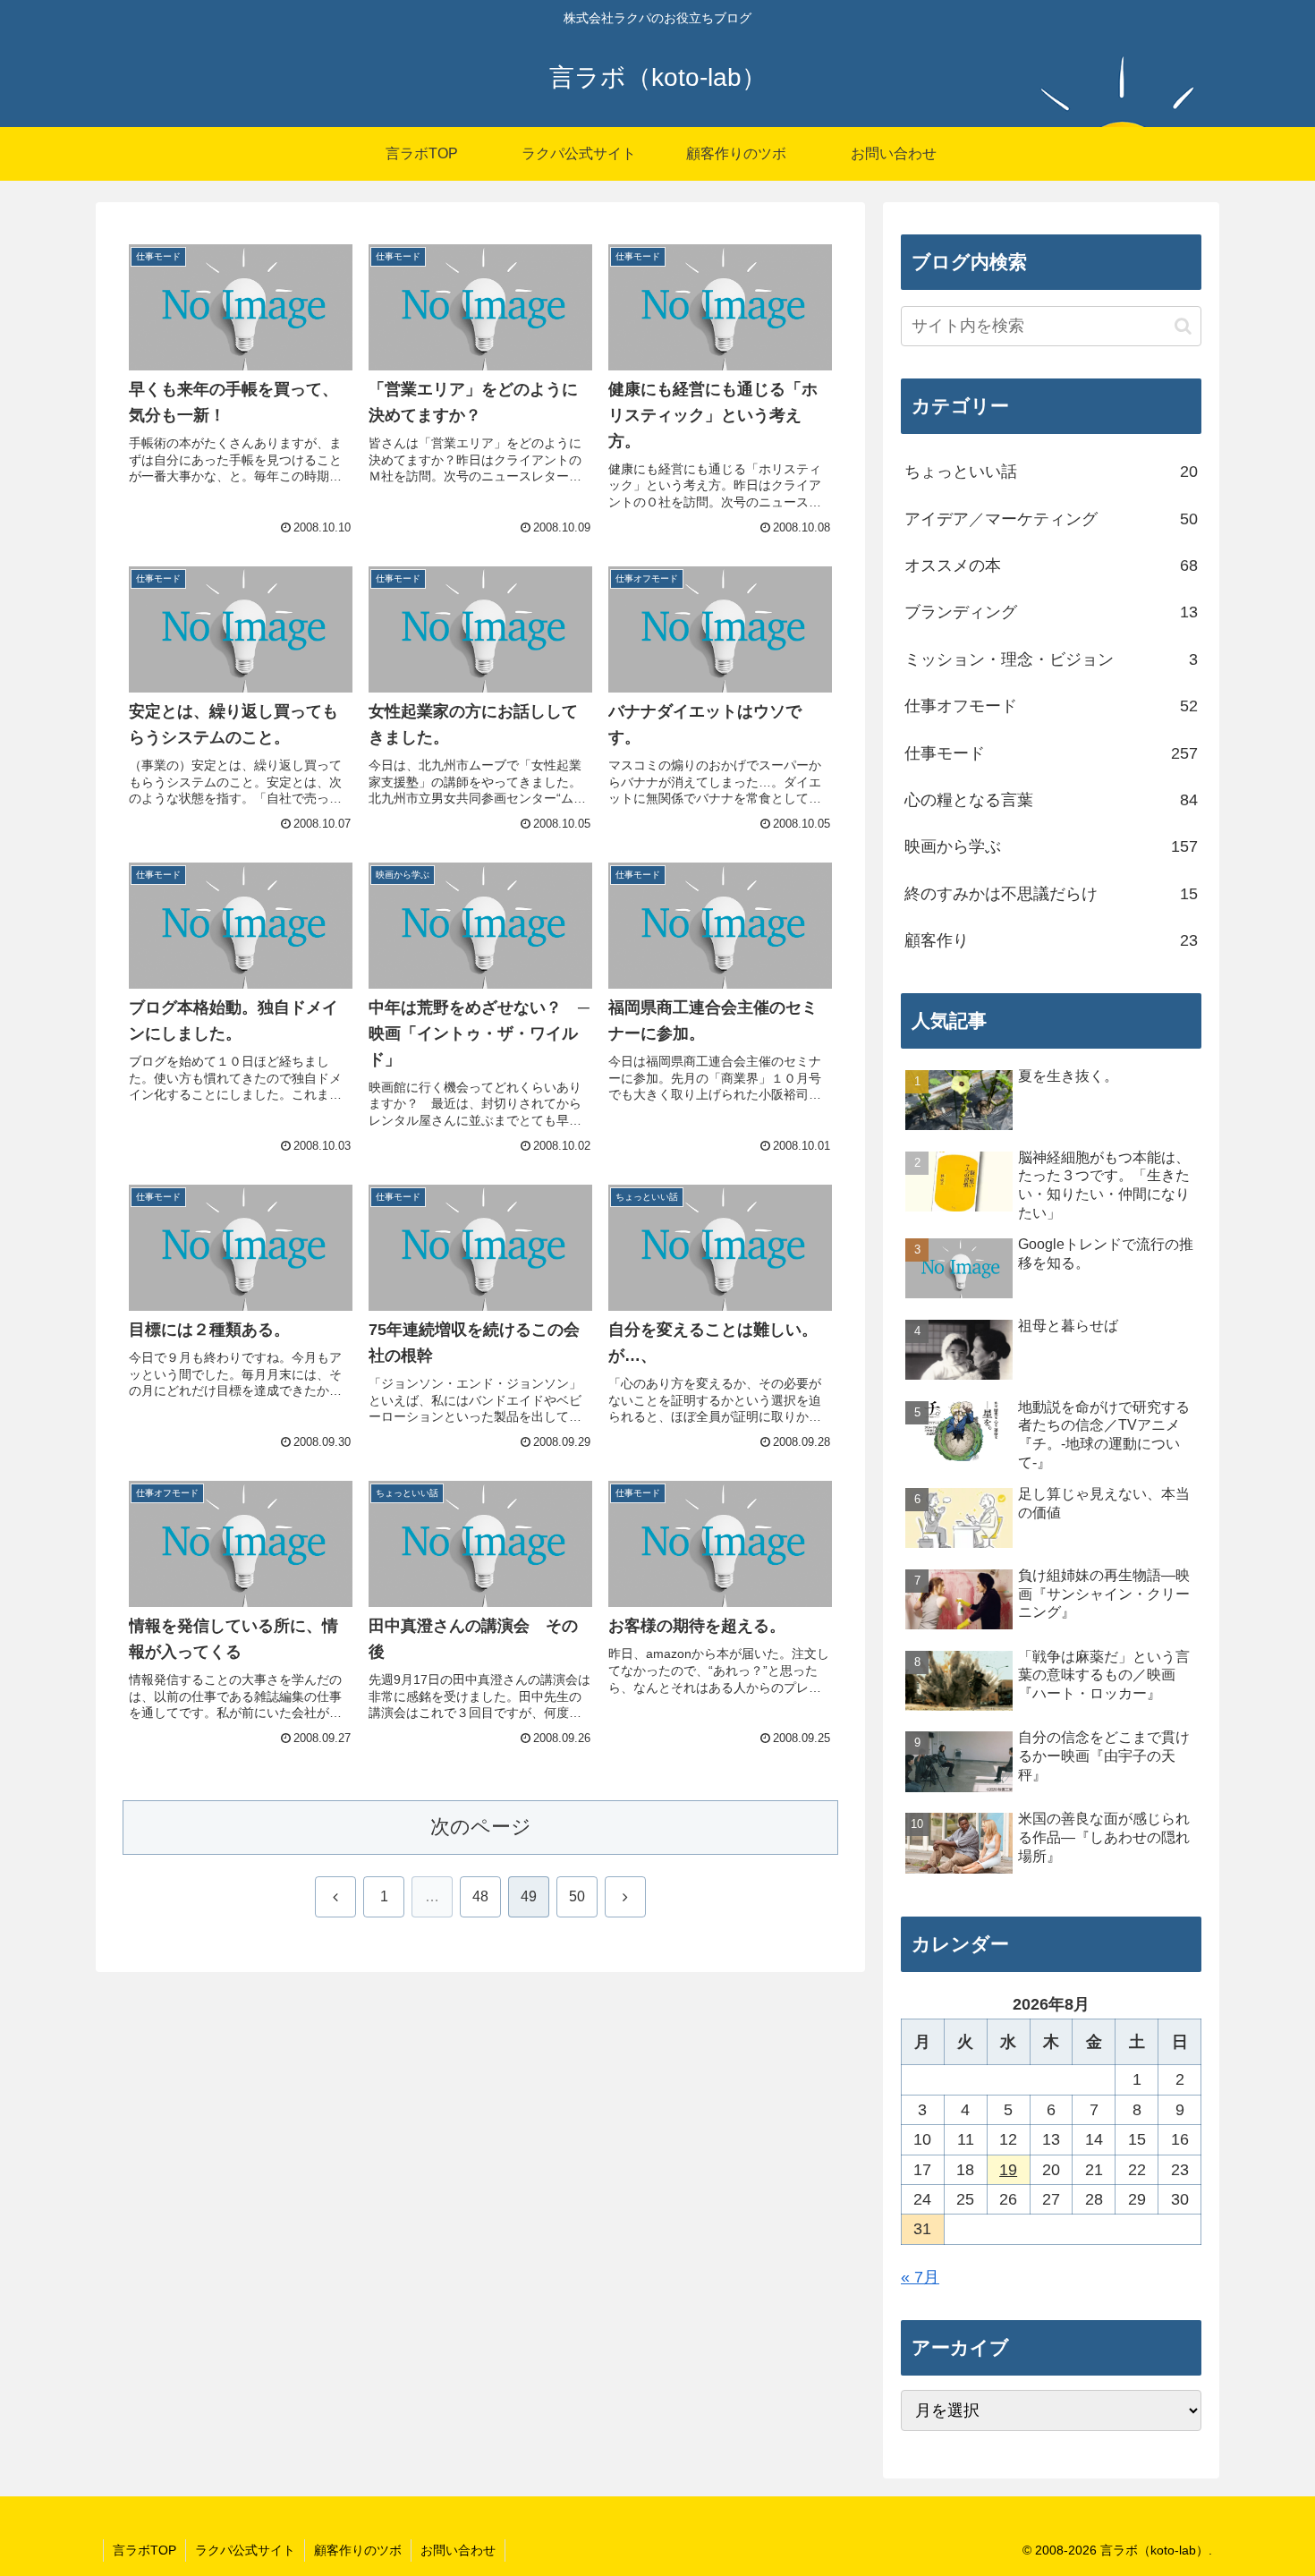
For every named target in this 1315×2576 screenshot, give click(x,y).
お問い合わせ (458, 2550)
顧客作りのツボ (358, 2550)
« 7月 (920, 2277)
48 (480, 1896)
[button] (1183, 326)
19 (1008, 2170)
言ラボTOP (144, 2550)
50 (577, 1896)
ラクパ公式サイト (245, 2550)
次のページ (481, 1827)
